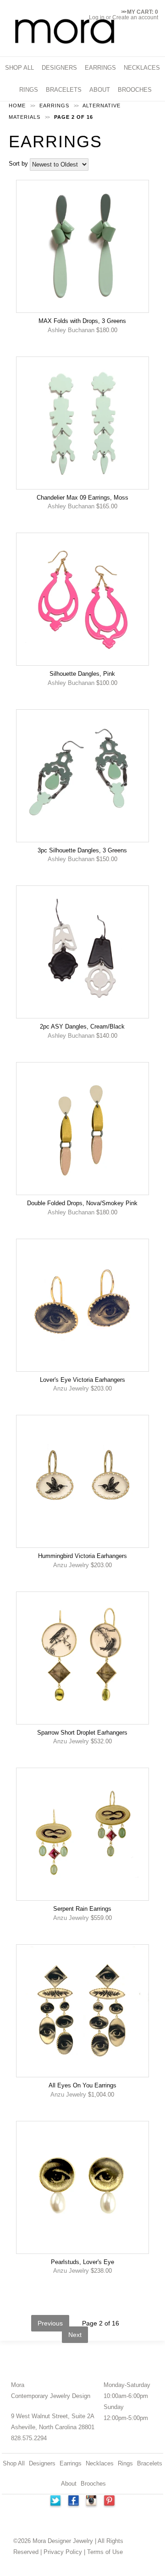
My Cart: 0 (140, 12)
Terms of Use (105, 2552)
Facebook (73, 2502)
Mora (18, 2385)
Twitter (55, 2502)
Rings (125, 2463)
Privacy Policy (63, 2552)
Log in (97, 17)
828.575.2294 (29, 2438)
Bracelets (150, 2463)
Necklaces (100, 2463)
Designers (42, 2463)
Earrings (71, 2463)
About (69, 2484)
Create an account (135, 17)
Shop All (14, 2463)
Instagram (92, 2502)
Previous (50, 2323)
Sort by (18, 164)
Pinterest (110, 2502)
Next (75, 2335)
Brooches (93, 2484)
